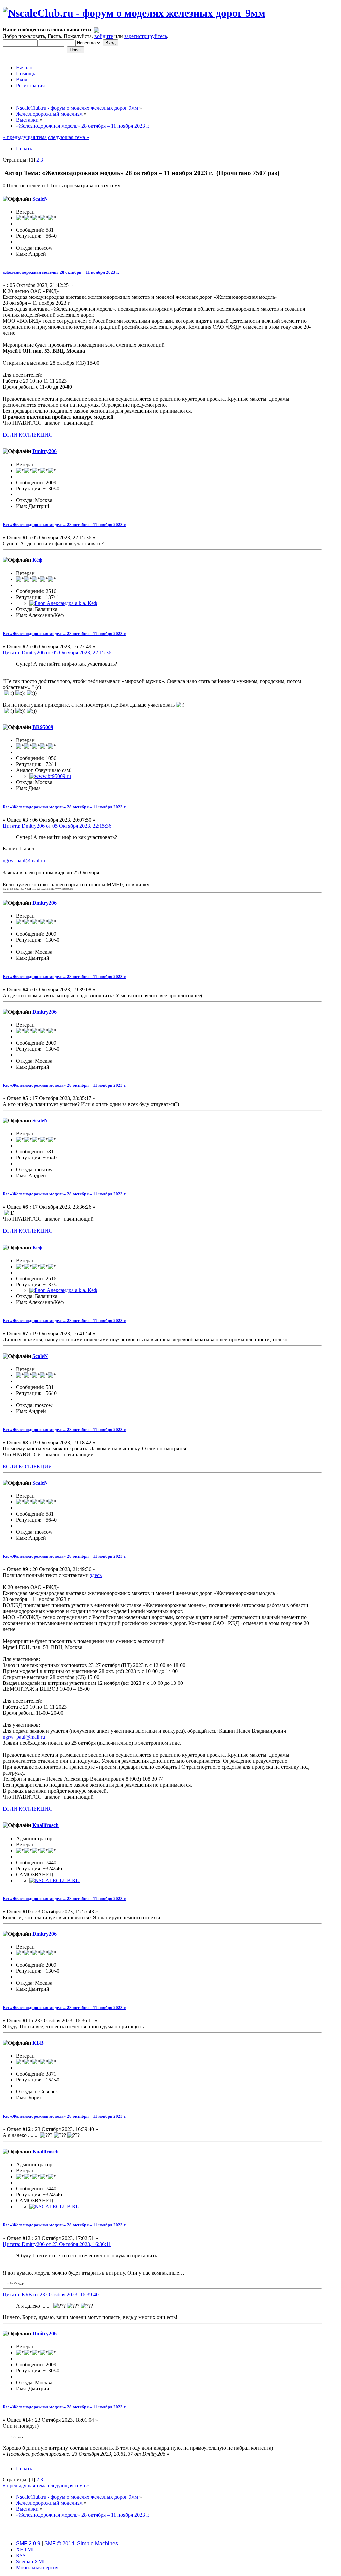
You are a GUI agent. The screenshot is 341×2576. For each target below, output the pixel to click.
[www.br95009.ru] (50, 776)
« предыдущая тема (25, 137)
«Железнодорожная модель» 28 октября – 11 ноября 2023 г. (61, 272)
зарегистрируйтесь (146, 36)
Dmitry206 (44, 451)
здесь (96, 1575)
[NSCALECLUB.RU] (54, 1880)
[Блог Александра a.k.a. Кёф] (63, 603)
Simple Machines (97, 2544)
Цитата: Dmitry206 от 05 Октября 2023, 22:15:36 (57, 652)
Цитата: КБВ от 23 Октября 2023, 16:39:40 (51, 2295)
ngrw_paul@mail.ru (24, 860)
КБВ (38, 2043)
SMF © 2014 (59, 2544)
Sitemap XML (31, 2562)
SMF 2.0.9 (28, 2544)
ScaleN (40, 199)
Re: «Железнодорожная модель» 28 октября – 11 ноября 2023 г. (64, 525)
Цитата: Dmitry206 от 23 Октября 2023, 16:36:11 (57, 2244)
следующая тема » (68, 137)
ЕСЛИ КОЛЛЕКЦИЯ (27, 435)
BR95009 (43, 727)
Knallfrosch (45, 1825)
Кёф (37, 560)
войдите (104, 36)
